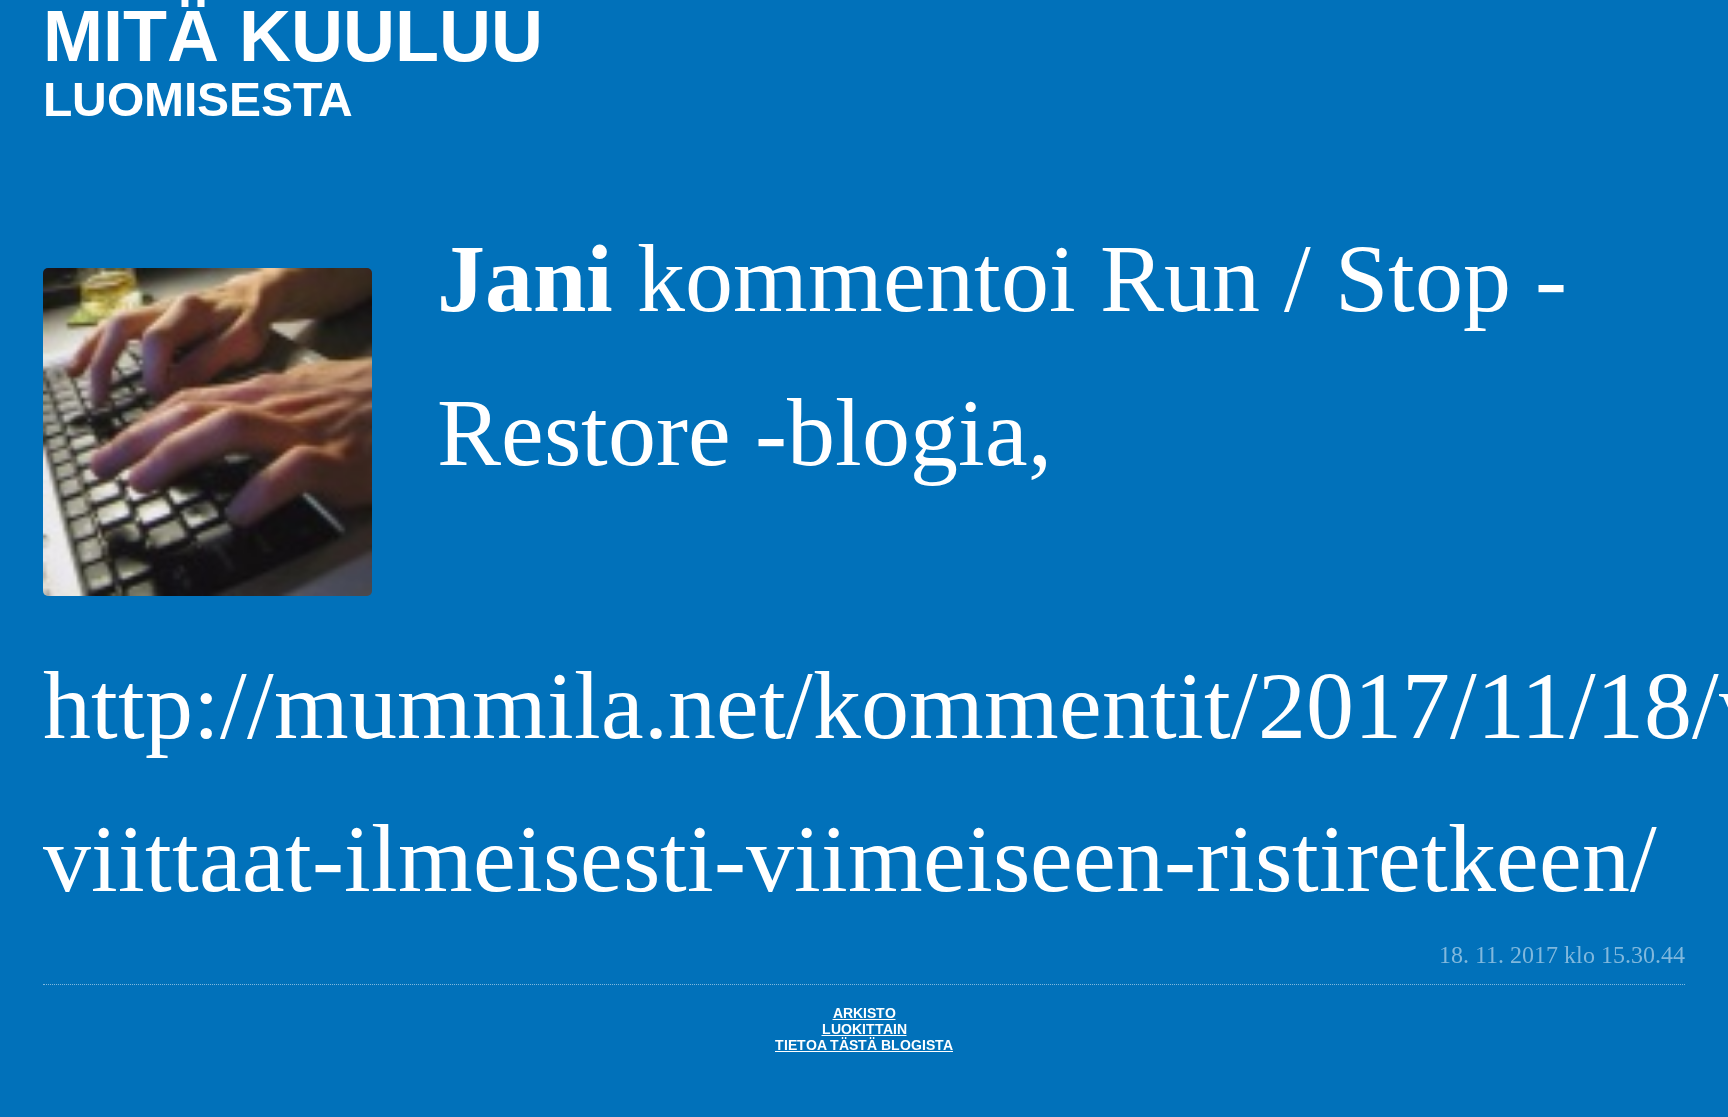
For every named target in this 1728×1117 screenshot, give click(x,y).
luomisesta (198, 99)
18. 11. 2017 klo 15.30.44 (1562, 955)
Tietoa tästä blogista (864, 1045)
